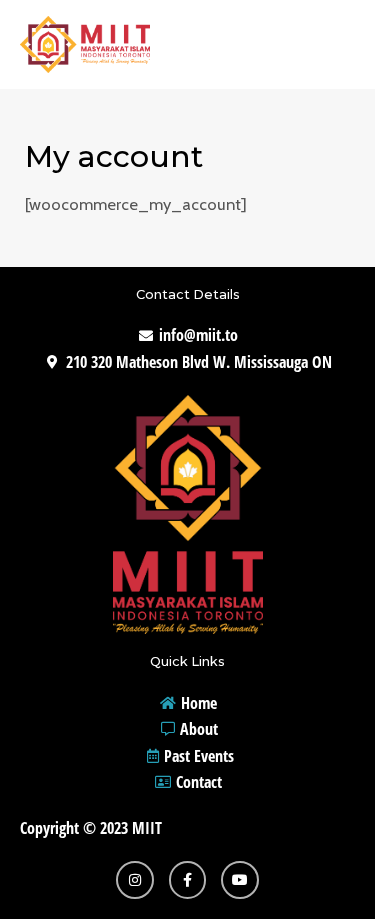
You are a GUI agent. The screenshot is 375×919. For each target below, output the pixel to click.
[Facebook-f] (188, 880)
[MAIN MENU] (332, 44)
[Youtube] (240, 880)
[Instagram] (135, 880)
